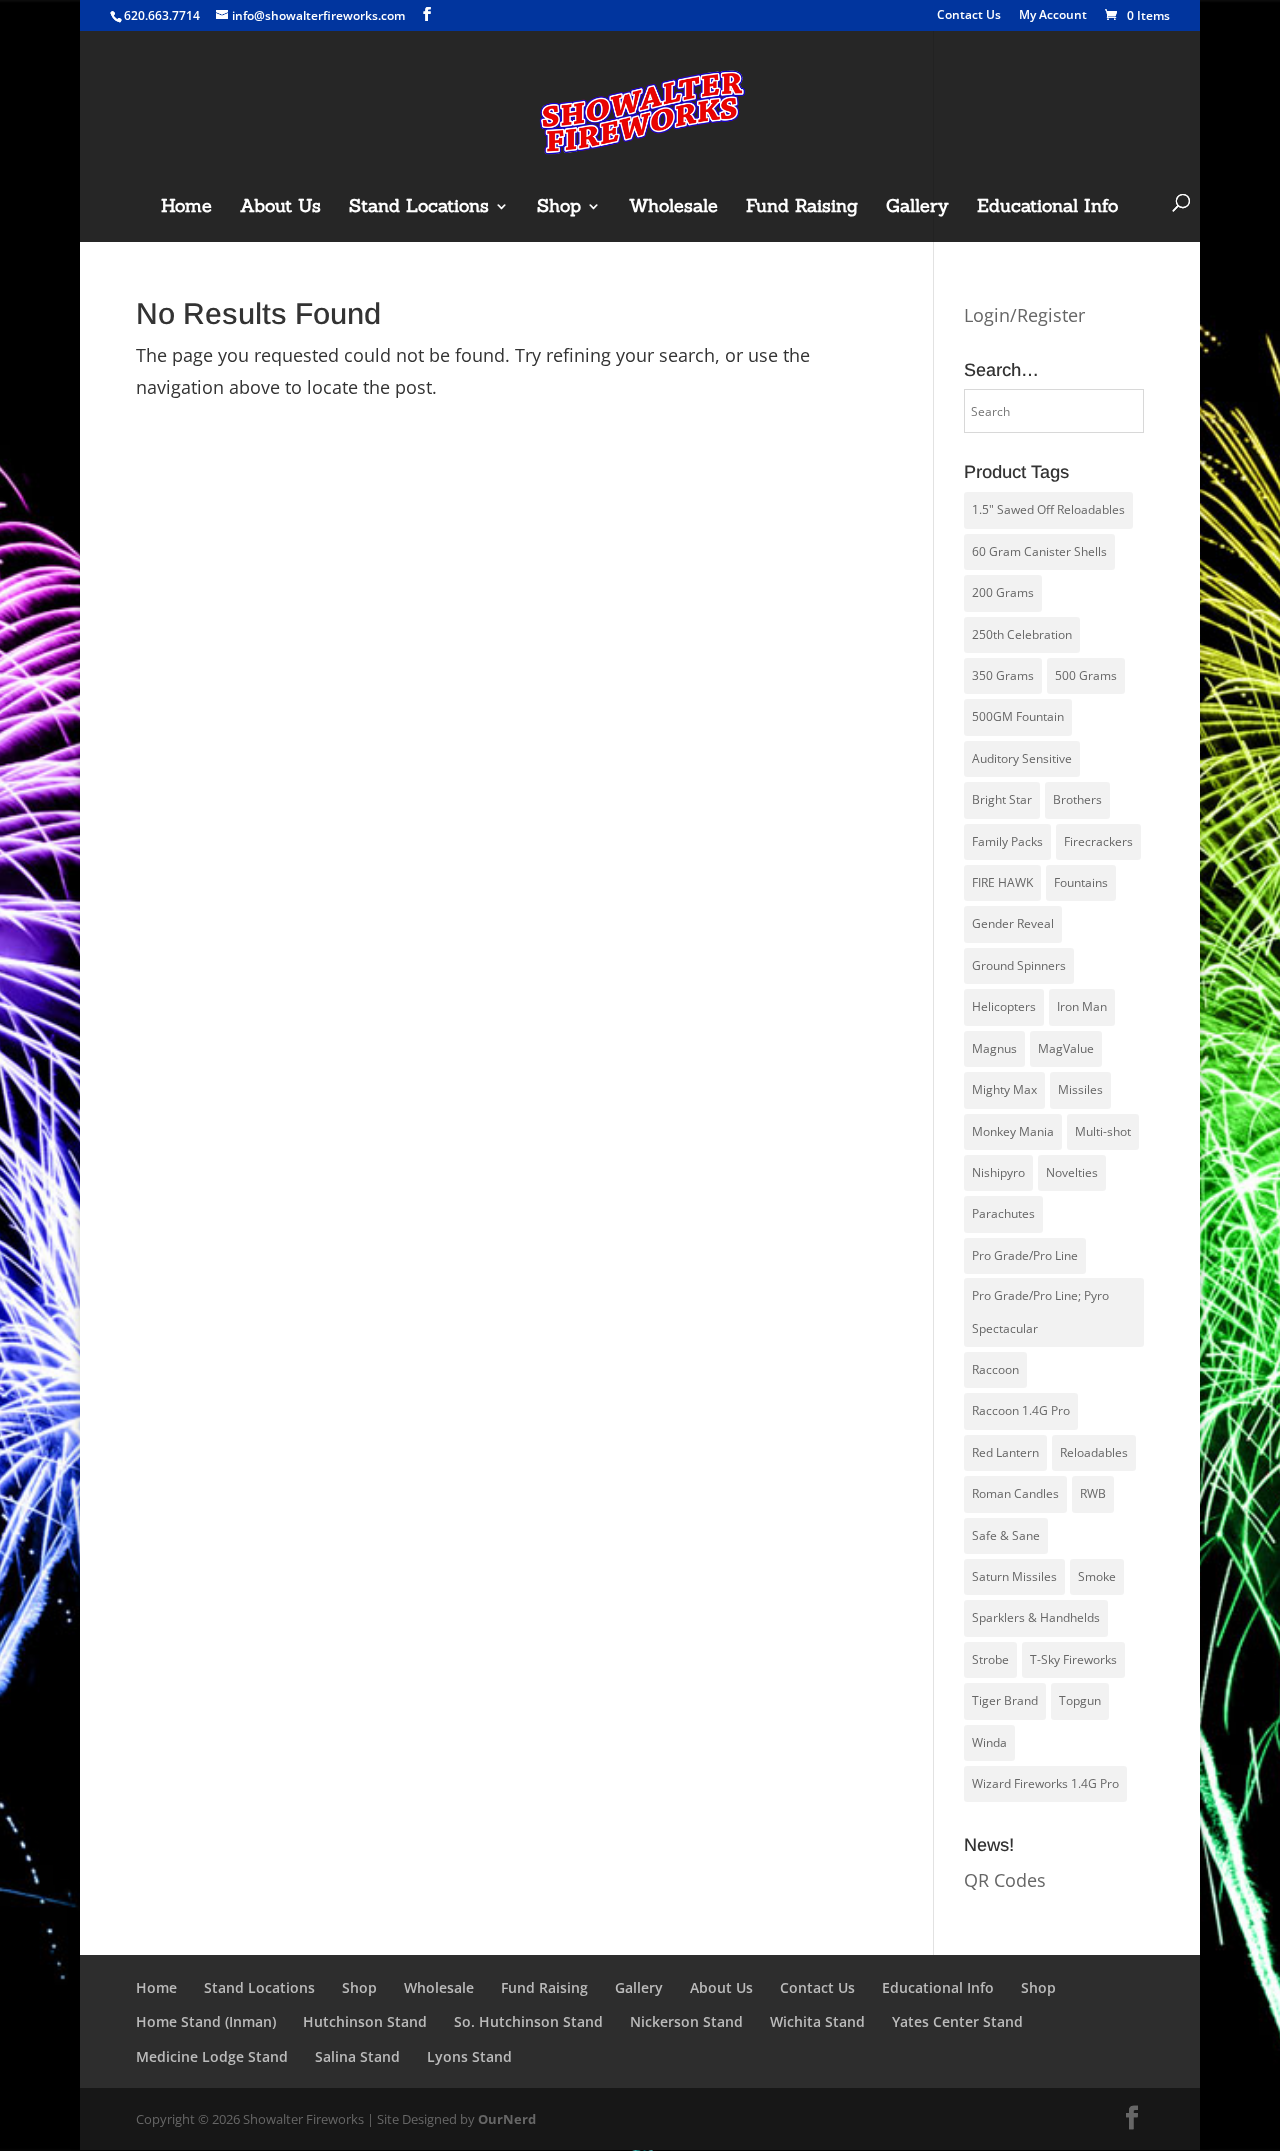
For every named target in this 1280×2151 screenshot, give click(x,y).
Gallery (917, 208)
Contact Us (969, 16)
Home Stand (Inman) (206, 2021)
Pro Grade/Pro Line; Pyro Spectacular (1040, 1311)
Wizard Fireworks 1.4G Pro (1045, 1783)
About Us (280, 208)
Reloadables (1094, 1452)
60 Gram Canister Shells (1039, 551)
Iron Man (1082, 1006)
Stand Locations (419, 208)
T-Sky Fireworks (1073, 1659)
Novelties (1072, 1172)
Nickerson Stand (686, 2021)
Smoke (1097, 1576)
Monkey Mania (1013, 1131)
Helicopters (1004, 1006)
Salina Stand (357, 2056)
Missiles (1080, 1089)
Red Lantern (1005, 1452)
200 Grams (1003, 592)
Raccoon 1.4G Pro (1021, 1410)
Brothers (1077, 799)
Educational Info (1047, 208)
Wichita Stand (817, 2021)
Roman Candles (1015, 1493)
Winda (989, 1742)
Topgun (1080, 1700)
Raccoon (995, 1369)
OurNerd (507, 2119)
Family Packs (1007, 841)
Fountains (1081, 882)
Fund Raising (802, 208)
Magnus (994, 1048)
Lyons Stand (469, 2056)
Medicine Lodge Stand (212, 2056)
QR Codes (1005, 1880)
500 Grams (1086, 675)
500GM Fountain (1018, 716)
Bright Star (1002, 799)
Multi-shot (1103, 1131)
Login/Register (1024, 315)
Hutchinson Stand (365, 2021)
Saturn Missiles (1014, 1576)
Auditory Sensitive (1022, 758)
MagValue (1066, 1048)
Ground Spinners (1019, 965)
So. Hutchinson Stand (528, 2021)
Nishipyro (998, 1172)
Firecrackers (1098, 841)
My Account (1053, 16)
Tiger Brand (1005, 1700)
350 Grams (1003, 675)
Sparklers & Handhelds (1036, 1617)
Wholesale (673, 208)
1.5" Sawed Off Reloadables (1048, 509)
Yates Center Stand (957, 2021)
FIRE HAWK (1002, 882)
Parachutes (1003, 1213)
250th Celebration (1022, 634)
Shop (559, 208)
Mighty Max (1004, 1089)
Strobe (990, 1659)
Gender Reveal (1013, 923)
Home (186, 208)
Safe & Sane (1006, 1535)
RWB (1093, 1493)
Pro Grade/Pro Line (1025, 1255)
